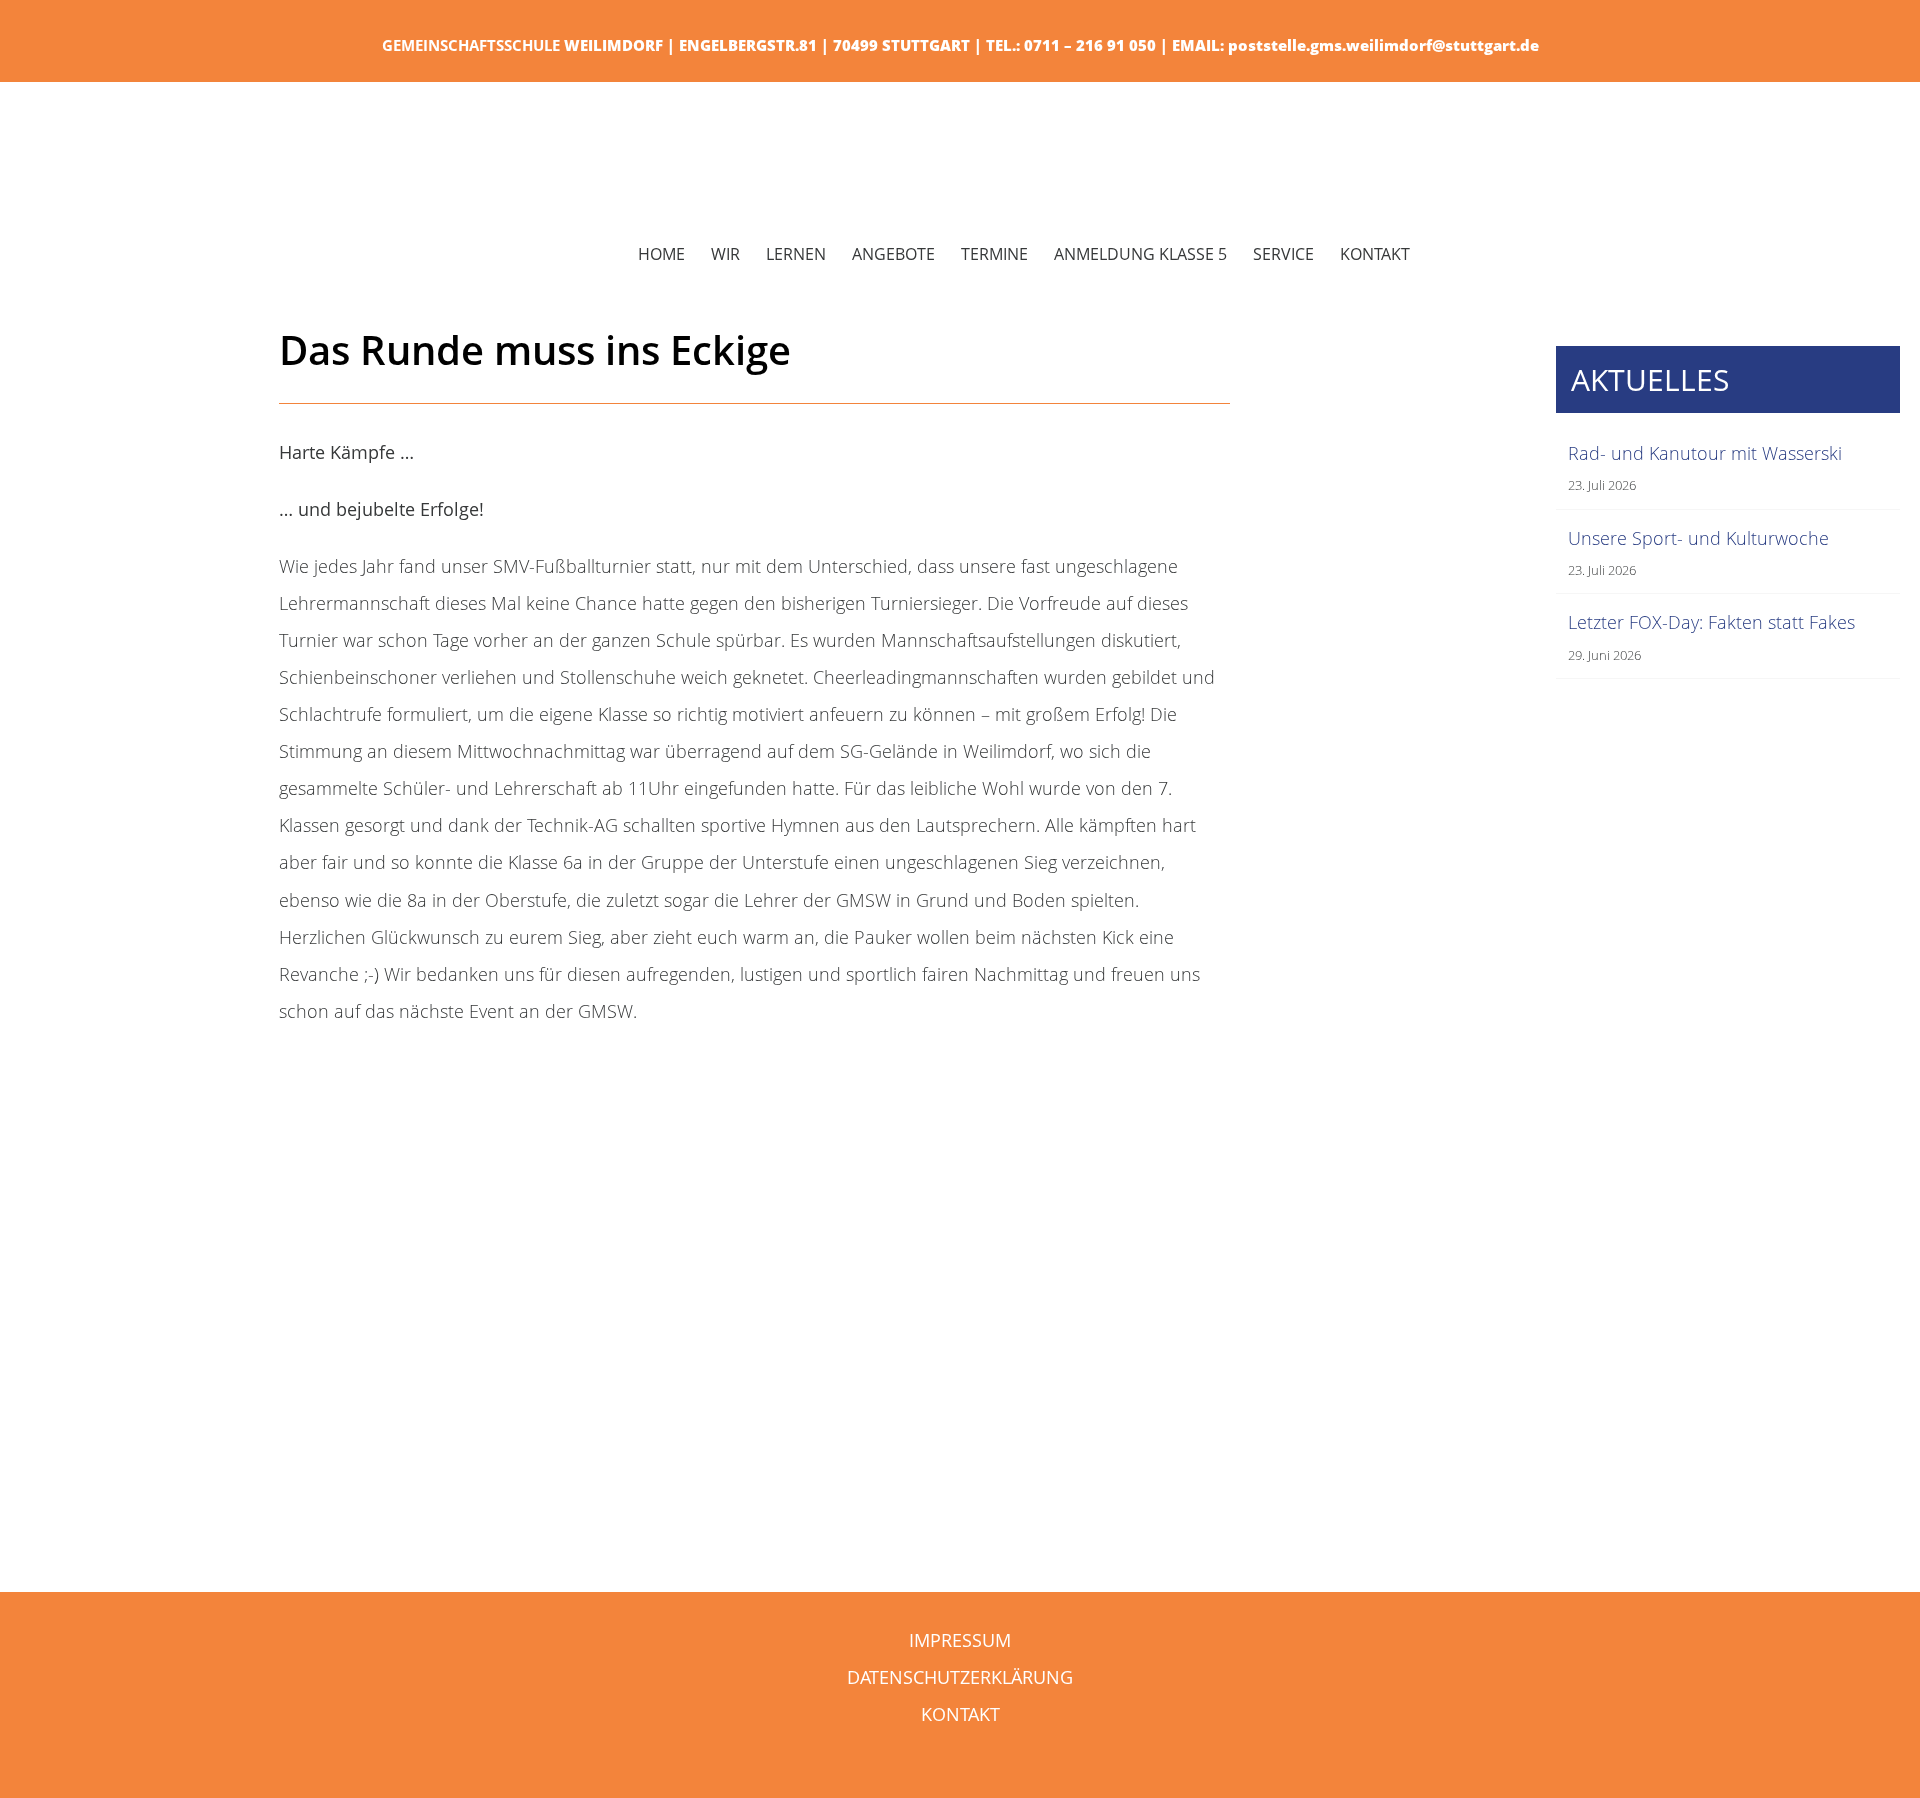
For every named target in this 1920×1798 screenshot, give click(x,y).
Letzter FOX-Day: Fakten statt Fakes (1711, 622)
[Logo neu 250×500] (205, 121)
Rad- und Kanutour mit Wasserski (1705, 453)
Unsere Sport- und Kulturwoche (1698, 538)
